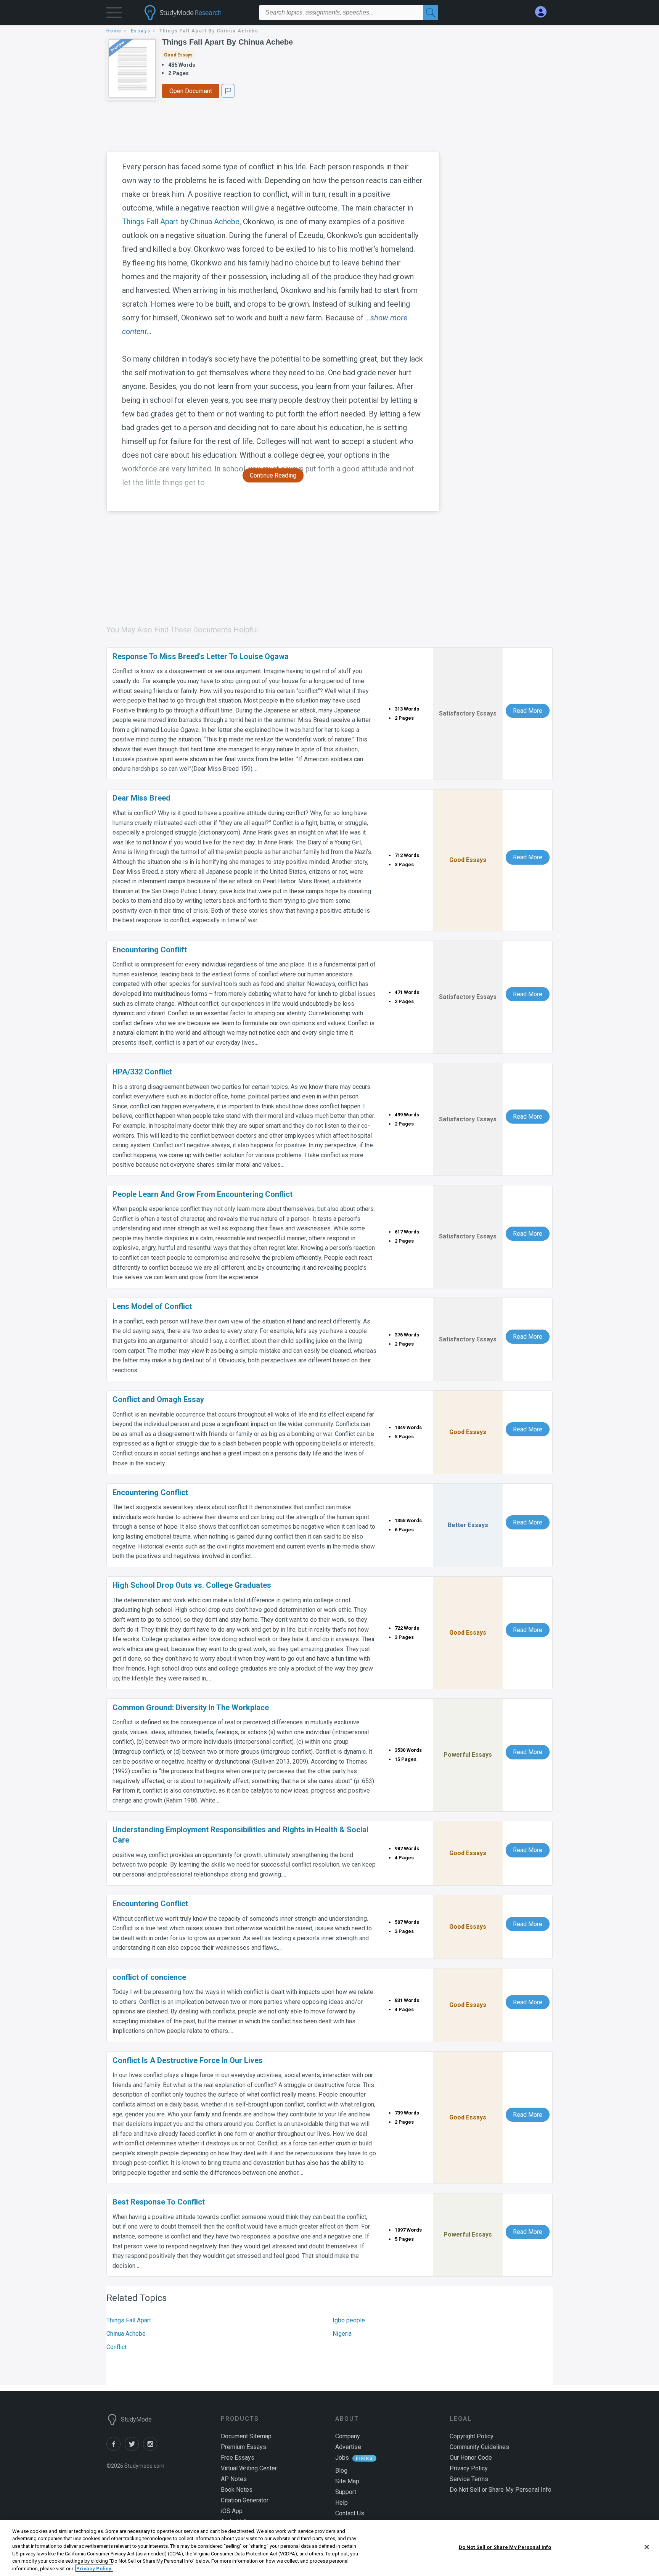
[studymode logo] (196, 13)
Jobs (342, 2458)
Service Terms (469, 2479)
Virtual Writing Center (249, 2468)
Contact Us (350, 2513)
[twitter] (134, 2449)
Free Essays (238, 2458)
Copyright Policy (472, 2436)
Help (342, 2503)
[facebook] (116, 2449)
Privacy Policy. (94, 2568)
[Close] (647, 2547)
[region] (329, 2548)
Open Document (191, 91)
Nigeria (342, 2334)
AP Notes (234, 2479)
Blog (341, 2471)
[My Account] (544, 12)
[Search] (431, 13)
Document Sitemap (246, 2436)
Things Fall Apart (150, 222)
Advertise (348, 2447)
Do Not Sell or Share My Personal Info (505, 2547)
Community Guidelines (479, 2447)
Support (346, 2492)
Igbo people (349, 2320)
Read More (528, 711)
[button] (114, 14)
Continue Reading (273, 475)
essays (141, 31)
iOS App (232, 2511)
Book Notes (237, 2490)
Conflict (117, 2347)
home (114, 31)
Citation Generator (245, 2500)
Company (348, 2436)
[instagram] (151, 2449)
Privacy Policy (469, 2468)
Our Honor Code (471, 2458)
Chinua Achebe (215, 222)
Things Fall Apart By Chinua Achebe (227, 42)
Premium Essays (244, 2447)
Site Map (347, 2481)
